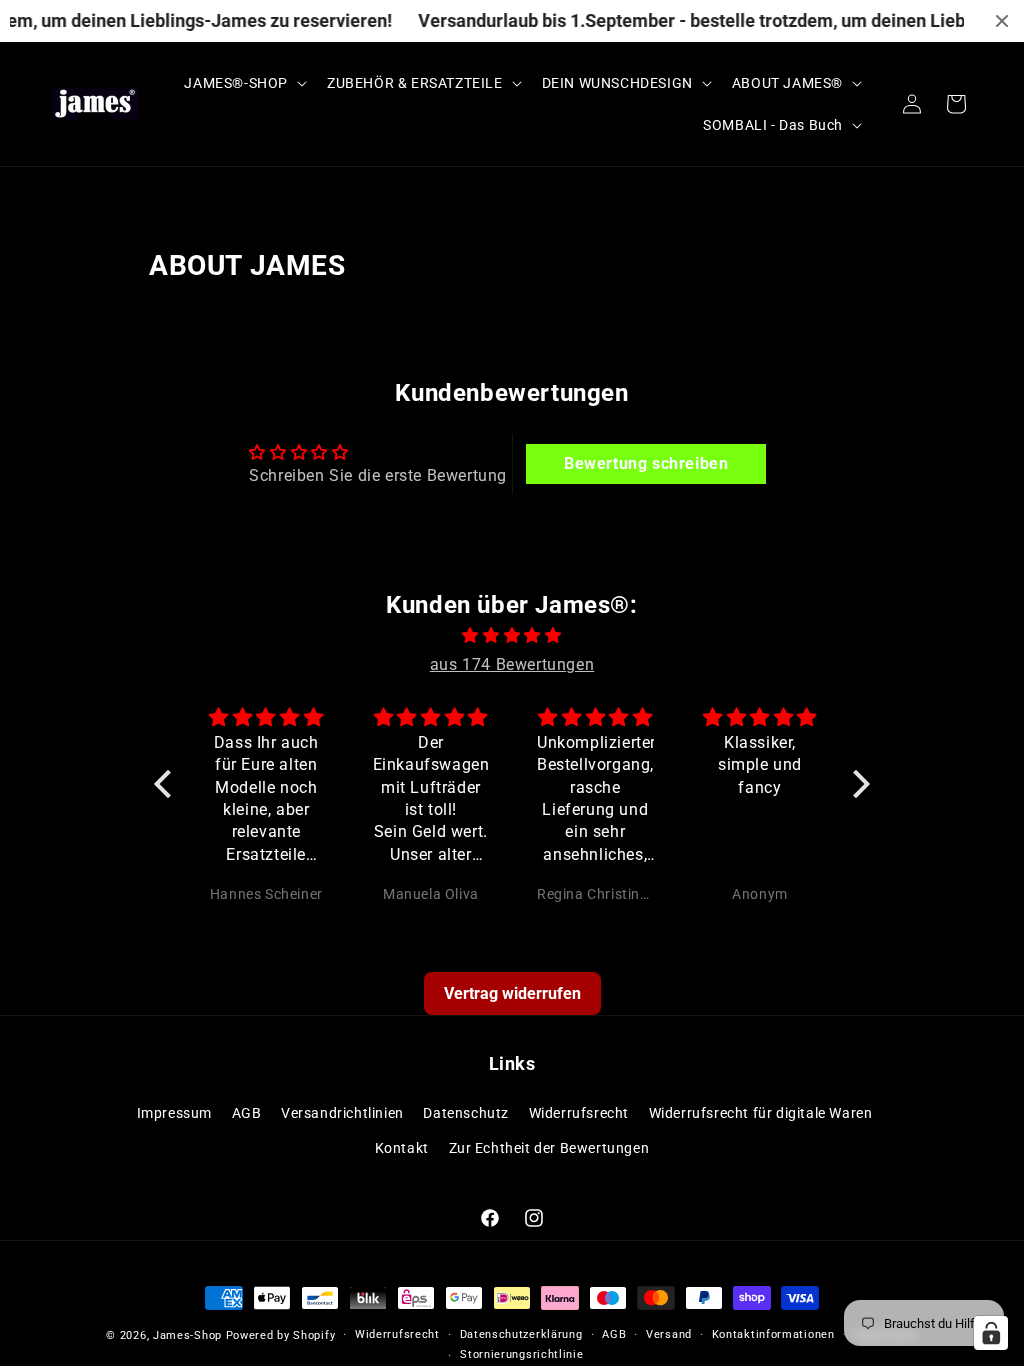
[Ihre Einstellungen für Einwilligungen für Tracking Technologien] (991, 1333)
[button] (243, 83)
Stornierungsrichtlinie (521, 1354)
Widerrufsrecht (579, 1113)
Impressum (174, 1113)
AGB (247, 1113)
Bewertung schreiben (646, 463)
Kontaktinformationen (773, 1334)
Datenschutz (466, 1113)
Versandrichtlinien (342, 1113)
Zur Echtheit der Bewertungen (549, 1148)
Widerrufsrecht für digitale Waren (761, 1113)
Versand (669, 1334)
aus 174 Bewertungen (512, 664)
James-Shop (187, 1335)
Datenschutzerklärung (521, 1334)
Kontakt (402, 1148)
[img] (512, 636)
